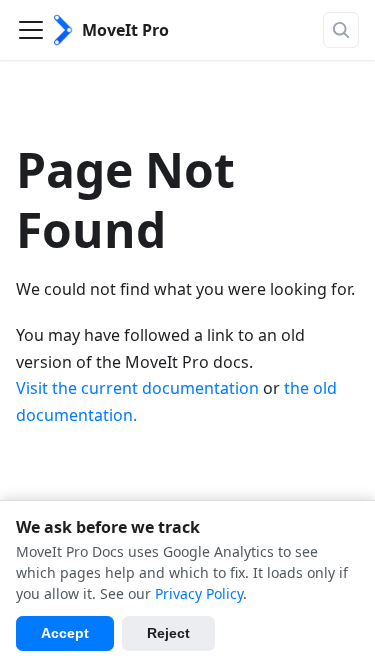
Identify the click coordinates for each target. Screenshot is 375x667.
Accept (65, 633)
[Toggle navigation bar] (31, 30)
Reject (168, 633)
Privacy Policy (199, 593)
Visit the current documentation (137, 388)
